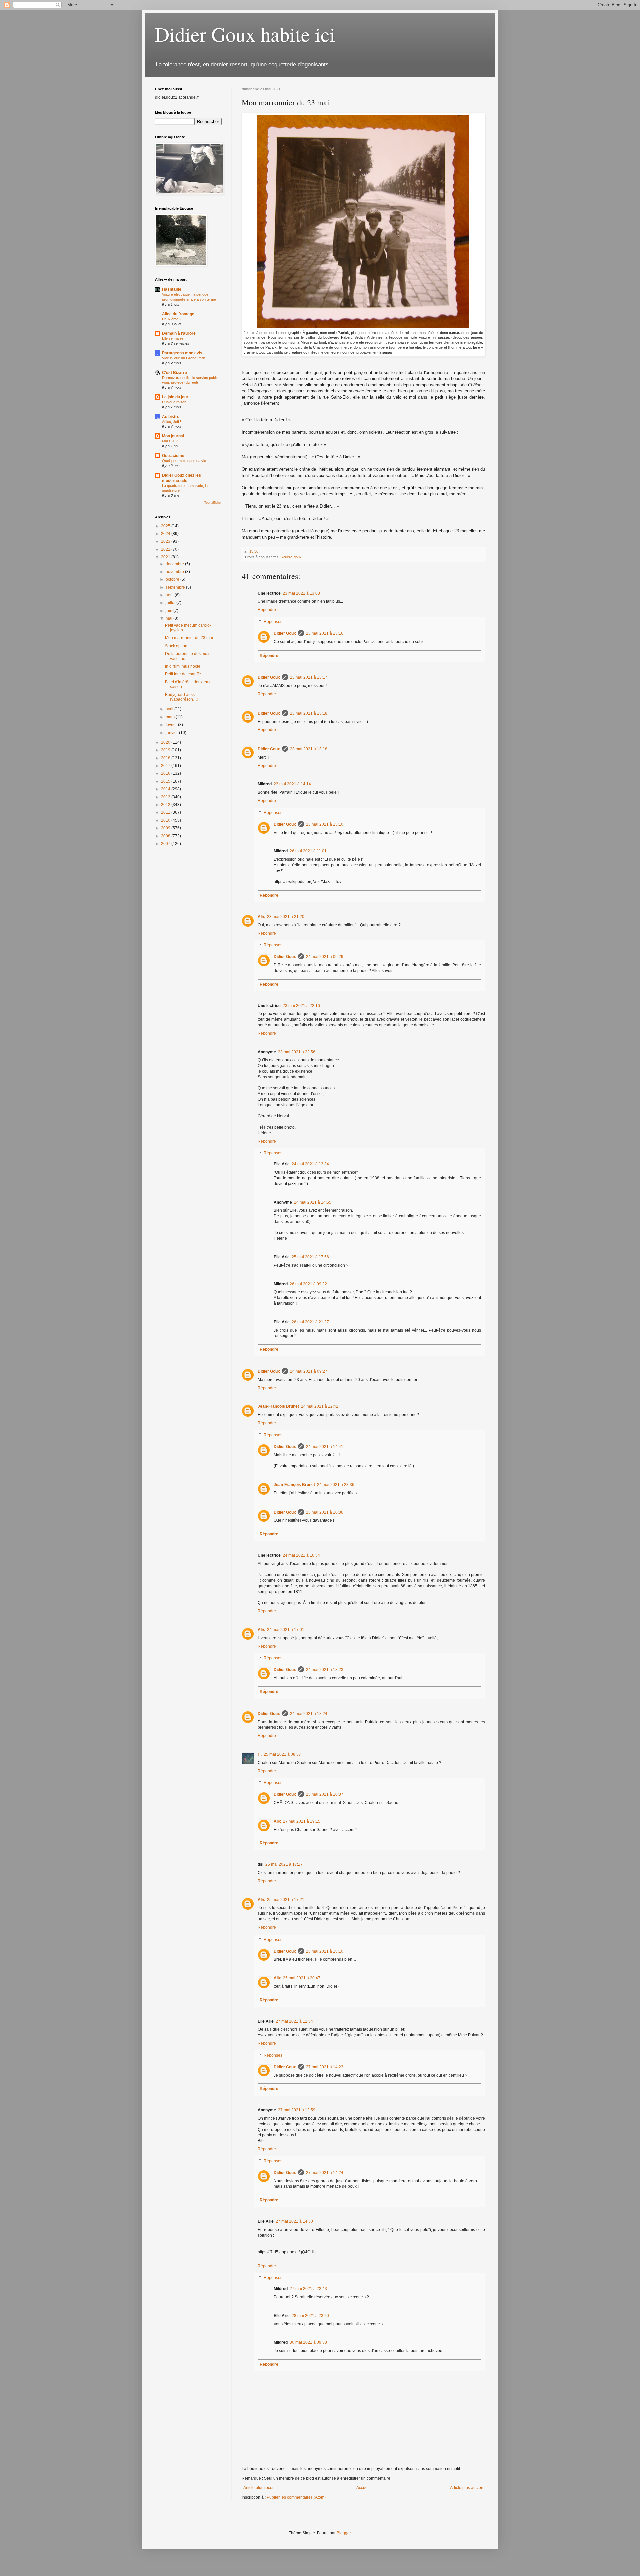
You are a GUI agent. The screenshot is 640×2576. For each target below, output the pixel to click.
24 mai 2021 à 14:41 (325, 1447)
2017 (166, 766)
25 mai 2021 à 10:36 (325, 1512)
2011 (166, 812)
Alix (261, 917)
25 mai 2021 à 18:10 (325, 1951)
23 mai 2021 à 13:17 (309, 677)
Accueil (363, 2488)
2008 (166, 836)
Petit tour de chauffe (183, 674)
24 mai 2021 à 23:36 (336, 1485)
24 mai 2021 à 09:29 (325, 957)
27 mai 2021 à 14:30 (294, 2221)
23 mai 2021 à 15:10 (325, 824)
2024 (166, 534)
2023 (166, 541)
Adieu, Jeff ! (171, 422)
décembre (175, 564)
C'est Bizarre (174, 373)
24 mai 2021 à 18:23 (325, 1670)
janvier (172, 733)
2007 (166, 844)
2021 (166, 557)
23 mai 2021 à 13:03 (301, 593)
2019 (166, 750)
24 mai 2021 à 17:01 (286, 1630)
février (172, 725)
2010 (166, 820)
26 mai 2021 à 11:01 (308, 851)
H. (260, 1754)
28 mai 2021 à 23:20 (310, 2316)
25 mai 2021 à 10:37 (325, 1794)
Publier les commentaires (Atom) (296, 2497)
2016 (166, 773)
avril (170, 709)
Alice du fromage (178, 314)
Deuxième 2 (172, 319)
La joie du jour (175, 397)
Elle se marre (173, 338)
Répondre (267, 610)
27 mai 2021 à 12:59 (297, 2110)
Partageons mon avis (182, 353)
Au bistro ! (172, 417)
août (170, 595)
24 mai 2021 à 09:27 (309, 1371)
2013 (166, 797)
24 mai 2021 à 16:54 (301, 1555)
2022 (166, 549)
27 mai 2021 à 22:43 (308, 2289)
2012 (166, 805)
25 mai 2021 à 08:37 (282, 1754)
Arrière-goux (291, 557)
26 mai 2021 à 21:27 (310, 1322)
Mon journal (173, 436)
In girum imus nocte (183, 666)
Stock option (176, 646)
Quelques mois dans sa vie (184, 461)
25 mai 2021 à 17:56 (310, 1257)
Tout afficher (213, 503)
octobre (173, 579)
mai (169, 618)
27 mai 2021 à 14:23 (325, 2067)
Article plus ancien (467, 2488)
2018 (166, 758)
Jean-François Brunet (278, 1406)
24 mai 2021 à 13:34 (310, 1164)
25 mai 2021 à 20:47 (302, 1978)
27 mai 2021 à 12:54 (294, 2021)
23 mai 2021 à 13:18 (309, 713)
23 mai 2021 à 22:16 (301, 1006)
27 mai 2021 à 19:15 (302, 1821)
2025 (166, 526)
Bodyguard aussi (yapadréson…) (182, 697)
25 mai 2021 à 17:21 (286, 1900)
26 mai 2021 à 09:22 (308, 1284)
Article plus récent (259, 2488)
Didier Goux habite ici (245, 34)
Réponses (273, 622)
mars (171, 717)
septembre (176, 587)
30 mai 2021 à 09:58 (308, 2342)
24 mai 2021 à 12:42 (320, 1406)
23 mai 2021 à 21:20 (286, 917)
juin (169, 611)
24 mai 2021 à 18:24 (309, 1714)
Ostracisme (173, 456)
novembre (175, 572)
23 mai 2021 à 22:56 (297, 1052)
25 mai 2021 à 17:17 (284, 1864)
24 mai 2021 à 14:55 (313, 1202)
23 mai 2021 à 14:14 (292, 784)
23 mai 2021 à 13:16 (325, 633)
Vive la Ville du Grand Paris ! (185, 358)
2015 (166, 781)
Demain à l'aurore (179, 333)
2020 (166, 742)
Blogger (344, 2533)
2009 (166, 828)
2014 (166, 789)
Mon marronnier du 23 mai (189, 638)
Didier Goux (285, 633)
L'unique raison (174, 402)
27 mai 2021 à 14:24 (325, 2173)
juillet (171, 603)
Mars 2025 (171, 441)
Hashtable (172, 289)
